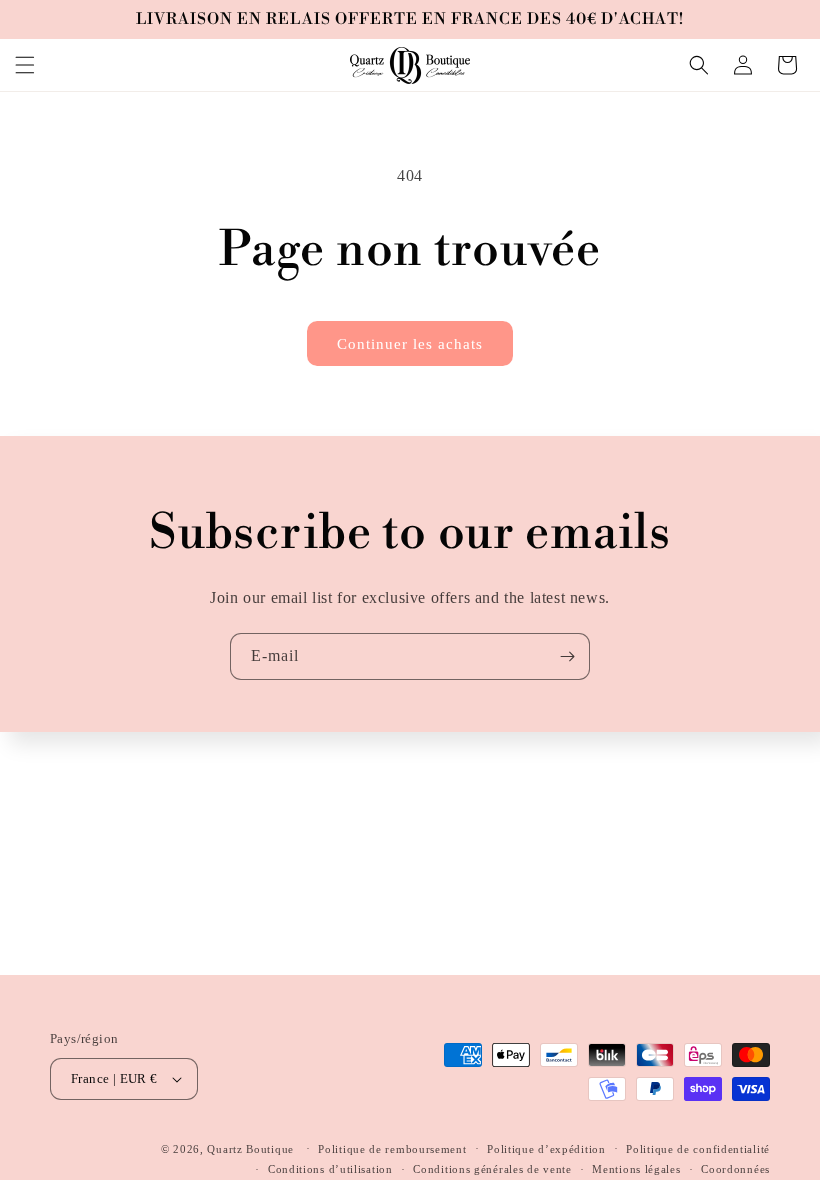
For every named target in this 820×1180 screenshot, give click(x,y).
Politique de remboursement (392, 1149)
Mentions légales (636, 1169)
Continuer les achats (410, 344)
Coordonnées (735, 1169)
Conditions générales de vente (492, 1169)
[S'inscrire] (567, 656)
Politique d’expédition (546, 1149)
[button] (25, 65)
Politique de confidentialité (698, 1149)
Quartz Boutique (250, 1149)
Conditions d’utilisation (330, 1169)
